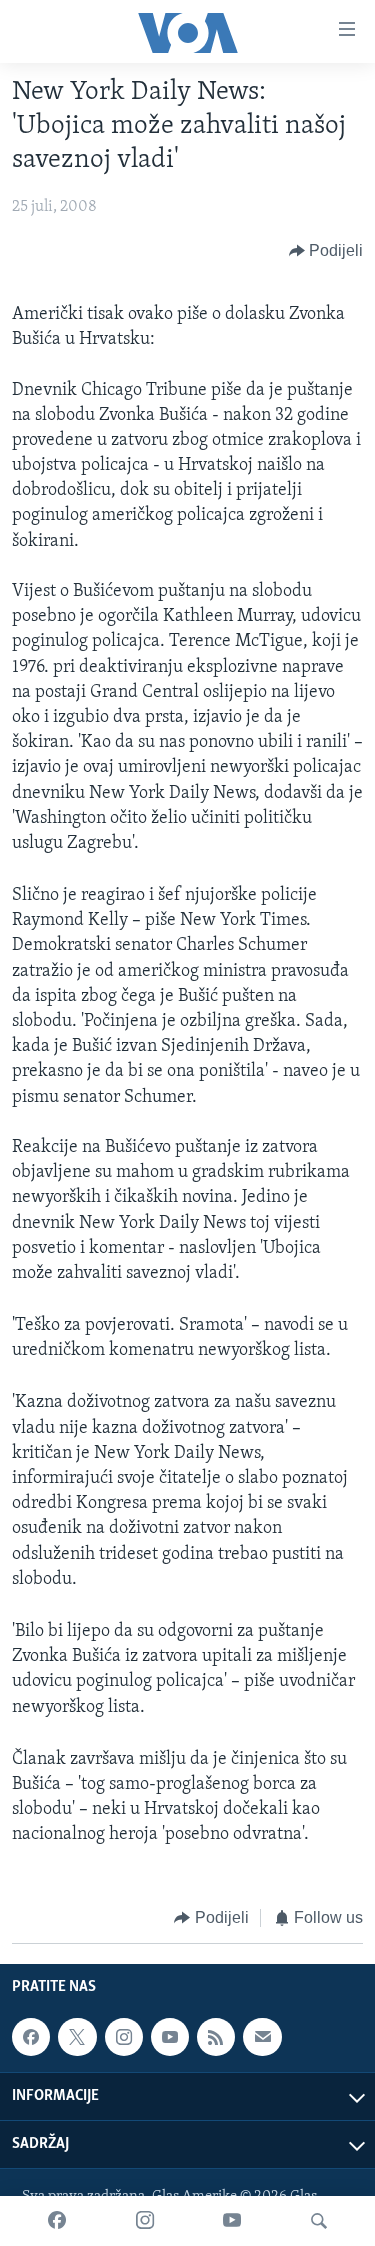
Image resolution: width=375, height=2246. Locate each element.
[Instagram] (145, 2221)
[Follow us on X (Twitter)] (77, 2037)
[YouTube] (232, 2221)
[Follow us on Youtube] (170, 2037)
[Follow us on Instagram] (124, 2037)
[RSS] (216, 2037)
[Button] (326, 251)
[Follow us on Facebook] (31, 2037)
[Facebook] (57, 2221)
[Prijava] (262, 2037)
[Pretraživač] (319, 2221)
